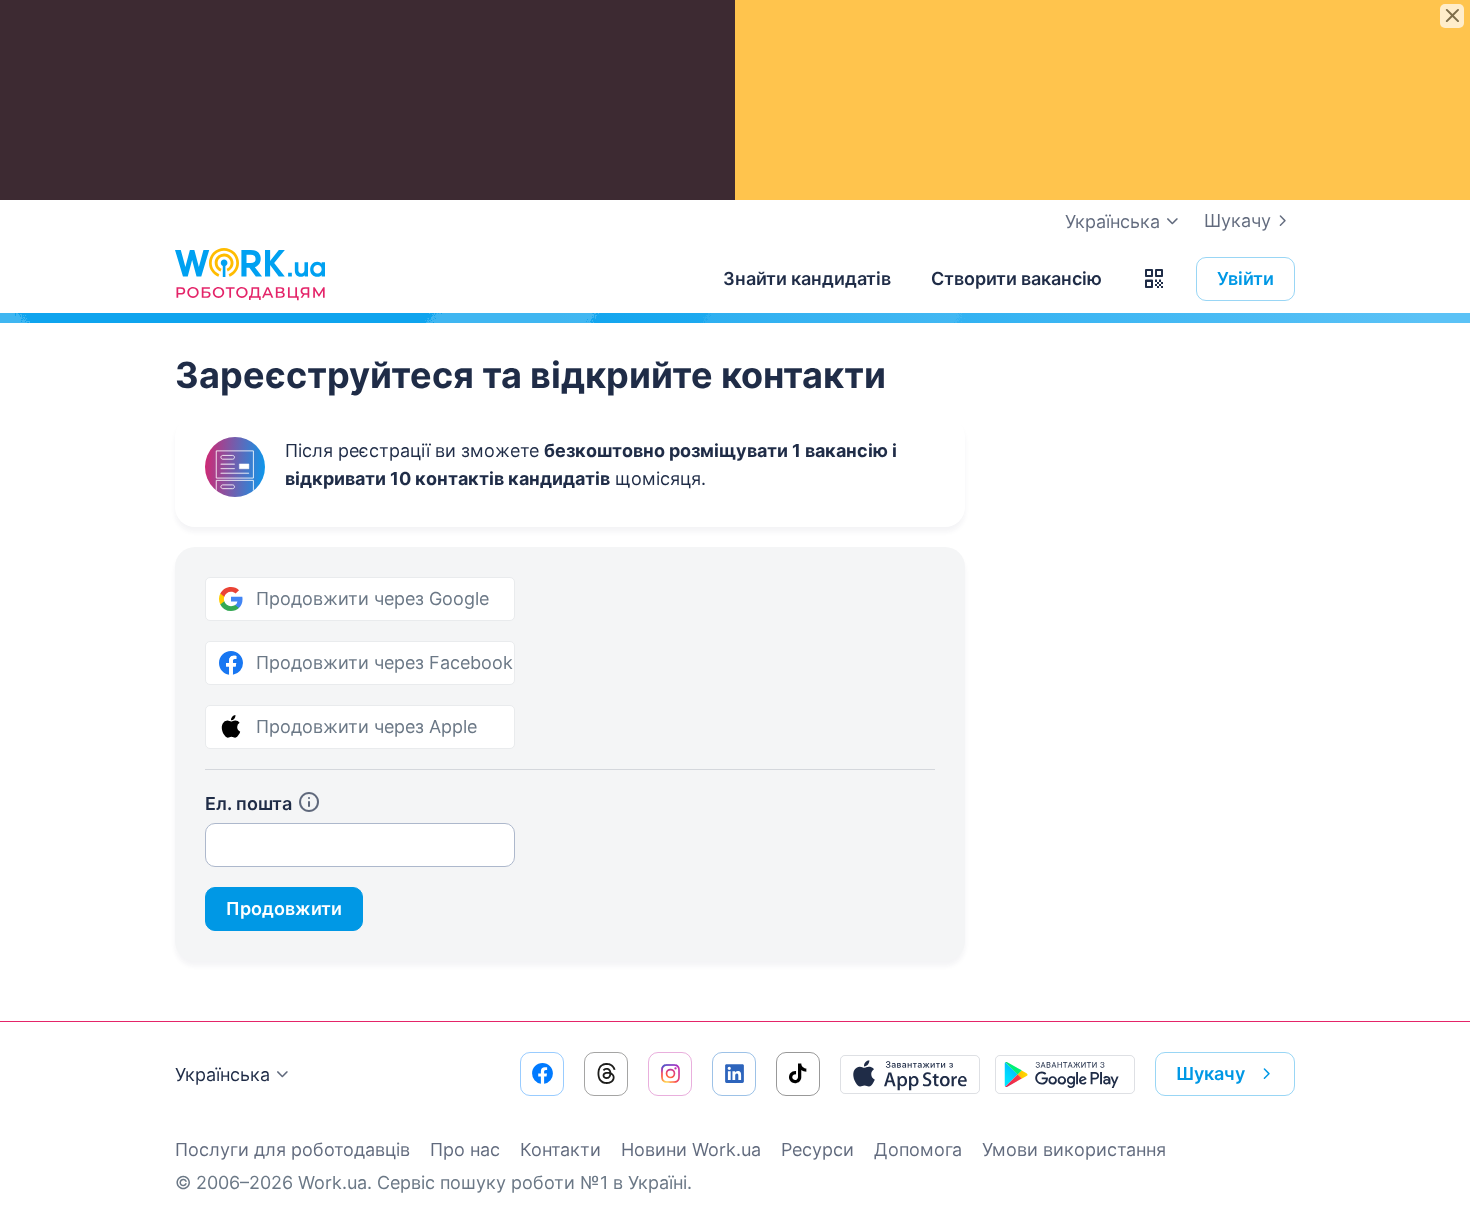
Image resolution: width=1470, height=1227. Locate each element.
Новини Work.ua (691, 1149)
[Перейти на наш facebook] (542, 1074)
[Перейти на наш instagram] (670, 1074)
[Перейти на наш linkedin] (734, 1074)
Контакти (560, 1149)
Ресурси (817, 1149)
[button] (1154, 279)
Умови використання (1074, 1149)
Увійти (1245, 278)
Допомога (918, 1149)
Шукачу (1237, 220)
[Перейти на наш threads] (606, 1074)
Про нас (465, 1149)
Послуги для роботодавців (292, 1149)
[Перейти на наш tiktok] (798, 1074)
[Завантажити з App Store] (910, 1074)
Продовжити (284, 908)
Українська (222, 1074)
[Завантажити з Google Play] (1065, 1074)
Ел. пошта (248, 803)
